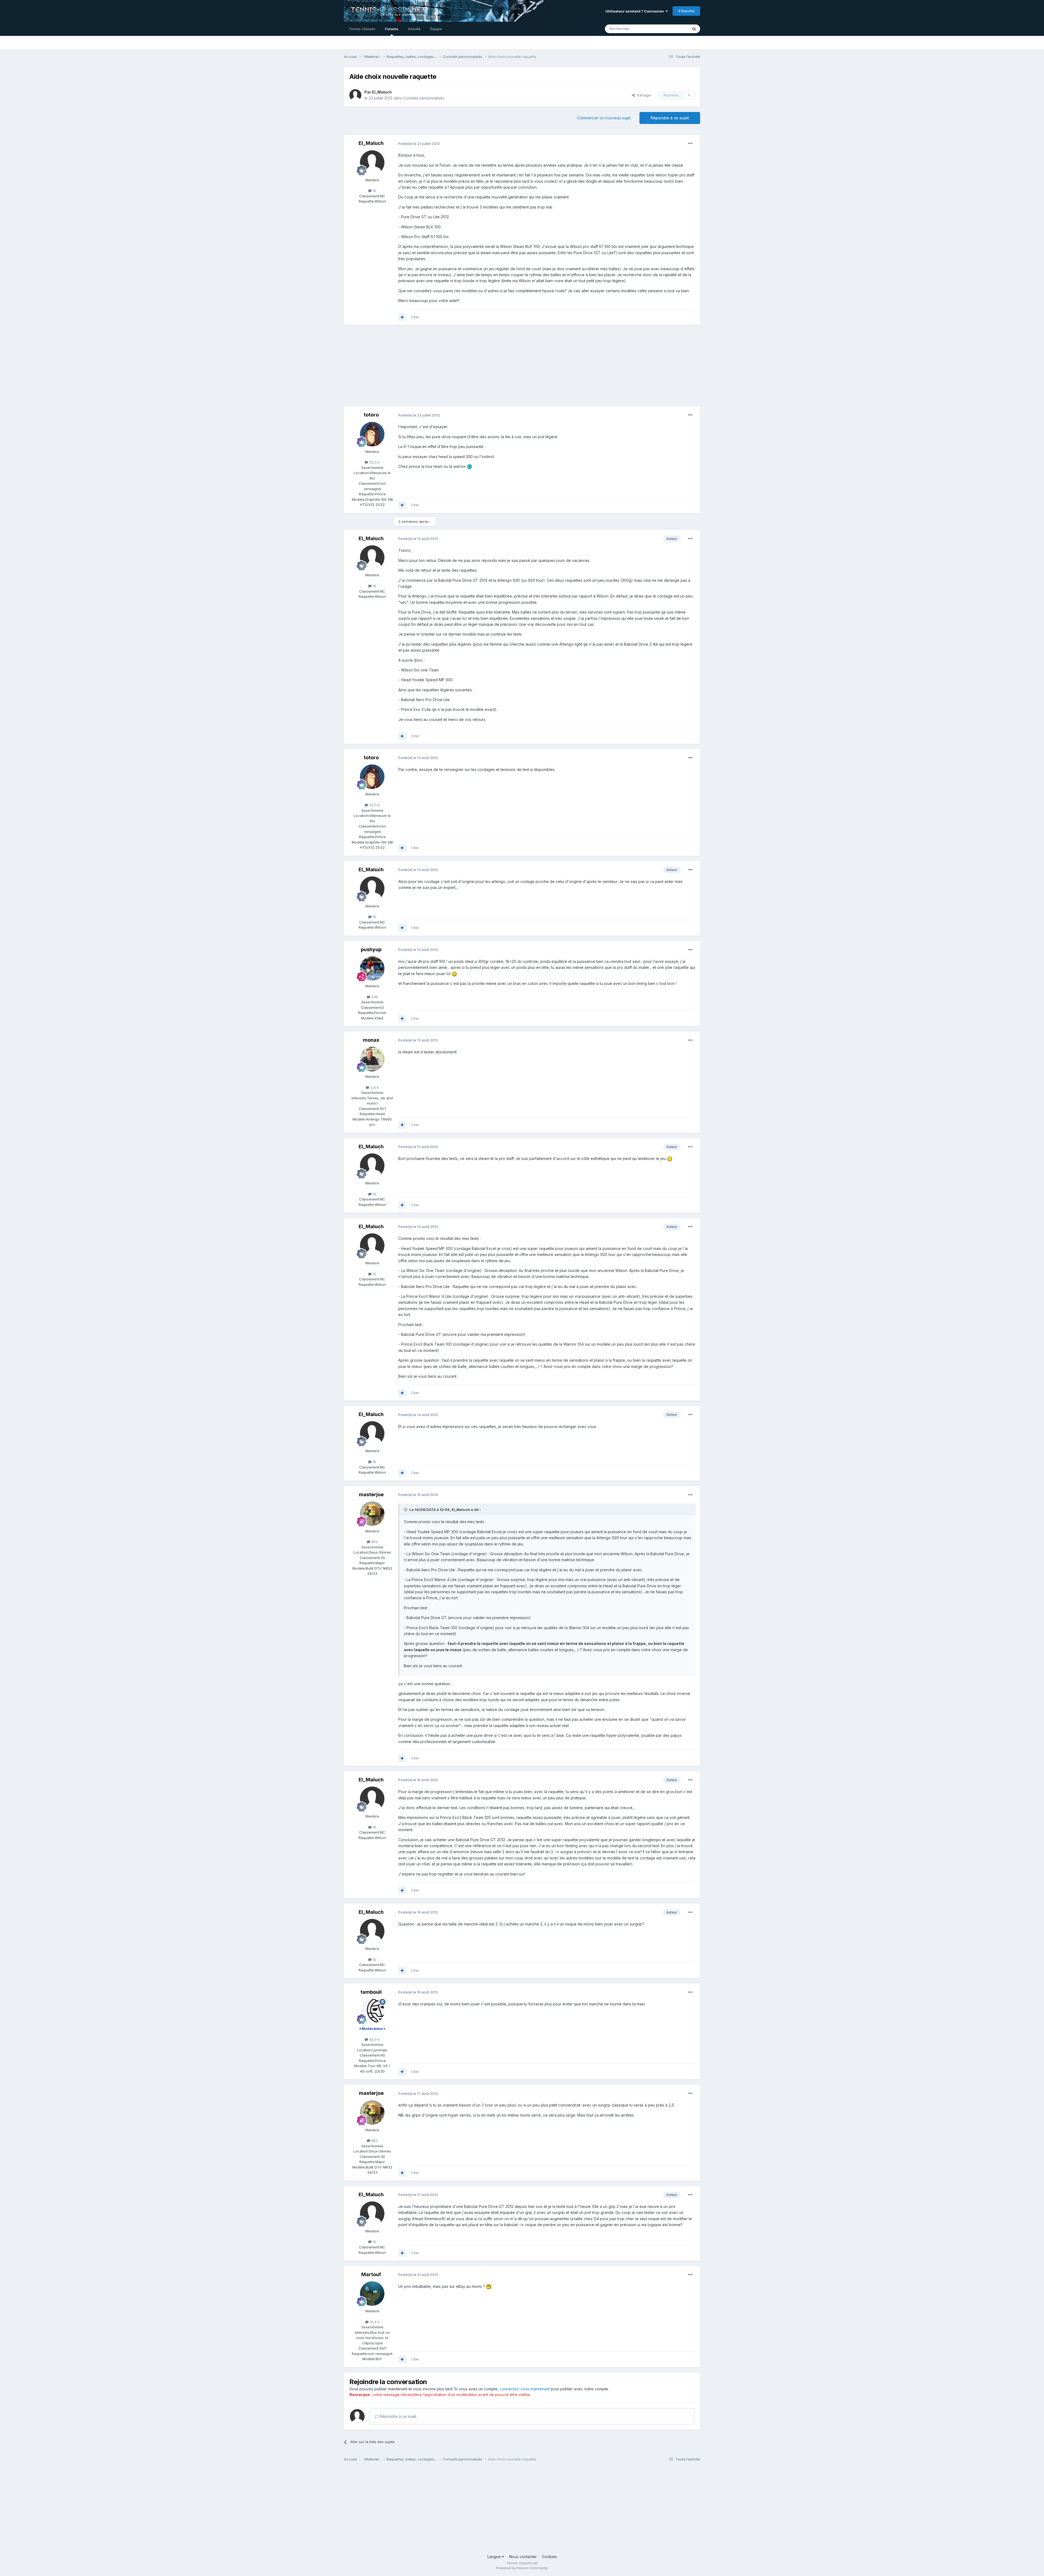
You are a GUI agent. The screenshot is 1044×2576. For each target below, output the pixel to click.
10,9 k (374, 2322)
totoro (371, 415)
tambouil (371, 1992)
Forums (392, 29)
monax (371, 1040)
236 (374, 997)
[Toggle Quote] (406, 1510)
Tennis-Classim (362, 29)
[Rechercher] (694, 29)
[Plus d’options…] (690, 144)
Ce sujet (674, 29)
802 (374, 1542)
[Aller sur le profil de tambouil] (372, 2011)
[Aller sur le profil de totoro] (372, 434)
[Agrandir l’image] (470, 466)
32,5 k (374, 462)
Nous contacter (523, 2557)
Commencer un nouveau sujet (604, 118)
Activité (414, 29)
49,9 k (374, 2039)
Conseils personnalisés (424, 98)
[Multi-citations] (402, 317)
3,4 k (374, 1087)
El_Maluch (382, 92)
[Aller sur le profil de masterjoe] (372, 1514)
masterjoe (371, 1494)
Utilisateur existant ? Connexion (636, 11)
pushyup (371, 949)
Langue (495, 2557)
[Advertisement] (443, 368)
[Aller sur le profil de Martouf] (372, 2294)
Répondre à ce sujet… (399, 2416)
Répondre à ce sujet (670, 118)
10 (374, 191)
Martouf (371, 2274)
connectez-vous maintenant (525, 2389)
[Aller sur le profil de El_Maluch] (355, 95)
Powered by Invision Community (522, 2568)
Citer (415, 317)
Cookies (549, 2557)
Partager (643, 95)
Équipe (436, 29)
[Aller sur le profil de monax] (372, 1059)
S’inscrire (686, 11)
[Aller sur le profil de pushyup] (372, 969)
